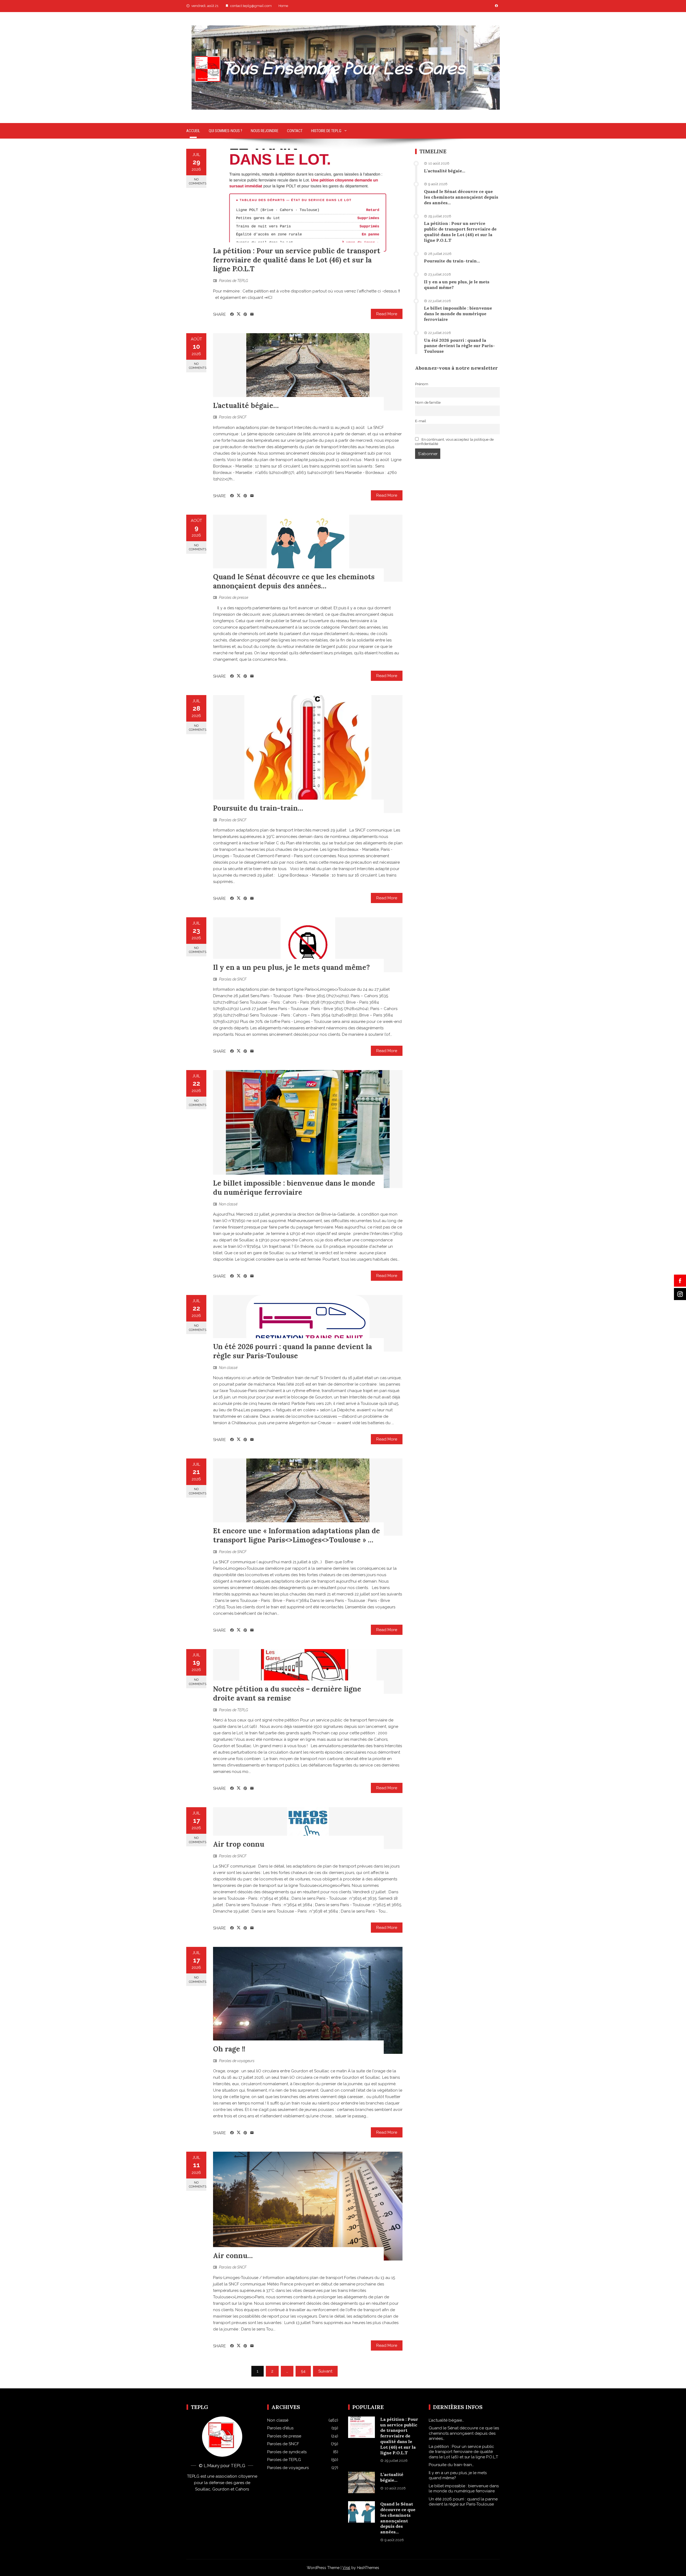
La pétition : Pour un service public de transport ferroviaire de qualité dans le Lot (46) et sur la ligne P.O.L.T (297, 260)
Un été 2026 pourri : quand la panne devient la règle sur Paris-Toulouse (292, 1351)
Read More (387, 314)
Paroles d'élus (280, 2428)
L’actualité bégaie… (246, 405)
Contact (295, 131)
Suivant (325, 2371)
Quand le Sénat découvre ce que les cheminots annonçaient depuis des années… (294, 581)
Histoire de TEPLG (326, 131)
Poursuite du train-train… (258, 808)
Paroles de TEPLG (234, 281)
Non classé (228, 1204)
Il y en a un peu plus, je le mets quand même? (291, 967)
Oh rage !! (229, 2049)
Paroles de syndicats (287, 2452)
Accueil (193, 131)
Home (283, 6)
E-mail (421, 421)
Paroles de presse (234, 597)
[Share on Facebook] (232, 314)
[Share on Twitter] (239, 314)
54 (303, 2371)
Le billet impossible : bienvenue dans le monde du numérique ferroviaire (294, 1188)
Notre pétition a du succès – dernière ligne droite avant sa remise (287, 1693)
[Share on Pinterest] (245, 314)
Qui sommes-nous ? (225, 131)
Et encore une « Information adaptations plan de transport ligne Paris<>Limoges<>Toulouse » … (297, 1535)
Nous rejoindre (265, 131)
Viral (346, 2568)
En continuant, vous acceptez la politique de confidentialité (454, 441)
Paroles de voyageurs (237, 2061)
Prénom (422, 384)
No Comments (198, 181)
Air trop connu (239, 1844)
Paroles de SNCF (233, 417)
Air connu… (233, 2256)
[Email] (252, 314)
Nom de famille (428, 402)
